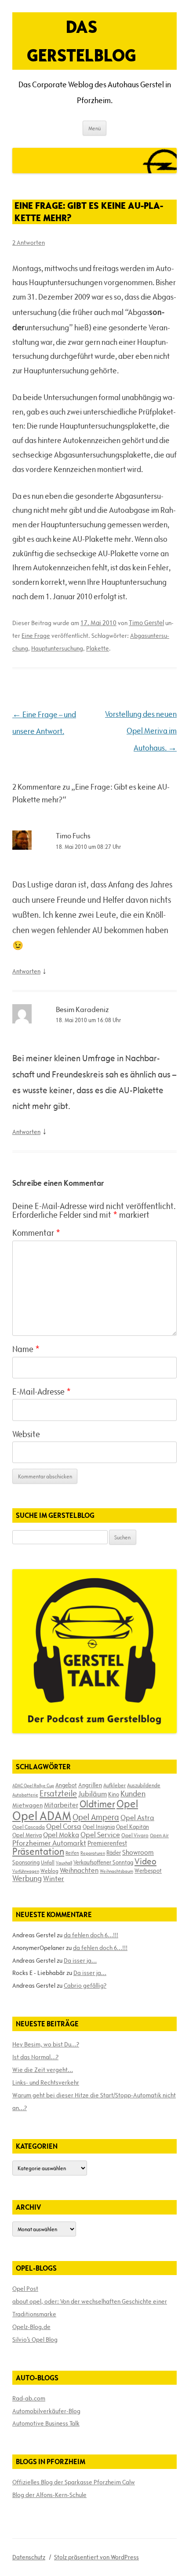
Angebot (66, 1785)
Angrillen (90, 1785)
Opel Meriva (27, 1835)
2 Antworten (29, 243)
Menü (94, 128)
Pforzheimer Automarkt (49, 1843)
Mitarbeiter (61, 1805)
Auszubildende (144, 1785)
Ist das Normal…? (35, 2057)
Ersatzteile (58, 1793)
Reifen (72, 1853)
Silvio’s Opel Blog (35, 2340)
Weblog (49, 1871)
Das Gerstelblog (82, 41)
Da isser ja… (80, 1961)
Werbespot (148, 1871)
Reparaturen (93, 1853)
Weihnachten (79, 1870)
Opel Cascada (29, 1827)
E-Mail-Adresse (42, 1392)
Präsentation (38, 1851)
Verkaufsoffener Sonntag (103, 1862)
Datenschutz (29, 2557)
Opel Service (100, 1835)
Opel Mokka (61, 1835)
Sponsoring (26, 1862)
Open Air (159, 1835)
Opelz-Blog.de (31, 2327)
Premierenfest (107, 1843)
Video (145, 1861)
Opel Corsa (64, 1826)
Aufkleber (114, 1785)
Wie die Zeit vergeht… (43, 2070)
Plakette (98, 648)
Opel (127, 1804)
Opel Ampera (96, 1817)
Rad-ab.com (29, 2398)
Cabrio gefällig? (85, 1986)
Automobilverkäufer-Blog (46, 2411)
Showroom (138, 1852)
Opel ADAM (42, 1816)
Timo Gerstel (146, 623)
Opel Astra (137, 1818)
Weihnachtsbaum (116, 1871)
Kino (114, 1794)
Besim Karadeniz (82, 1009)
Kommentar (36, 1233)
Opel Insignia (99, 1827)
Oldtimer (97, 1804)
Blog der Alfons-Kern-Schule (49, 2495)
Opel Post (25, 2289)
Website (26, 1434)
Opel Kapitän (133, 1827)
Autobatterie (25, 1795)
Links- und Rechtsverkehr (46, 2082)
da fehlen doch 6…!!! (91, 1935)
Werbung (27, 1878)
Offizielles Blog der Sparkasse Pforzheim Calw (74, 2482)
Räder (114, 1853)
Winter (54, 1878)
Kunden (133, 1794)
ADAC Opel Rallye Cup (33, 1785)
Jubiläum (93, 1794)
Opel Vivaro (135, 1835)
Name (26, 1349)
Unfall (48, 1862)
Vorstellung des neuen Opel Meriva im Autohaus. (141, 731)
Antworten (26, 971)
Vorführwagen (26, 1871)
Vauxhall (64, 1863)
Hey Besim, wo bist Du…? (46, 2044)
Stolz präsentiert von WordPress (96, 2557)
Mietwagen (27, 1805)
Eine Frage (36, 636)
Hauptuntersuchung (57, 648)
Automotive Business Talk (46, 2423)
